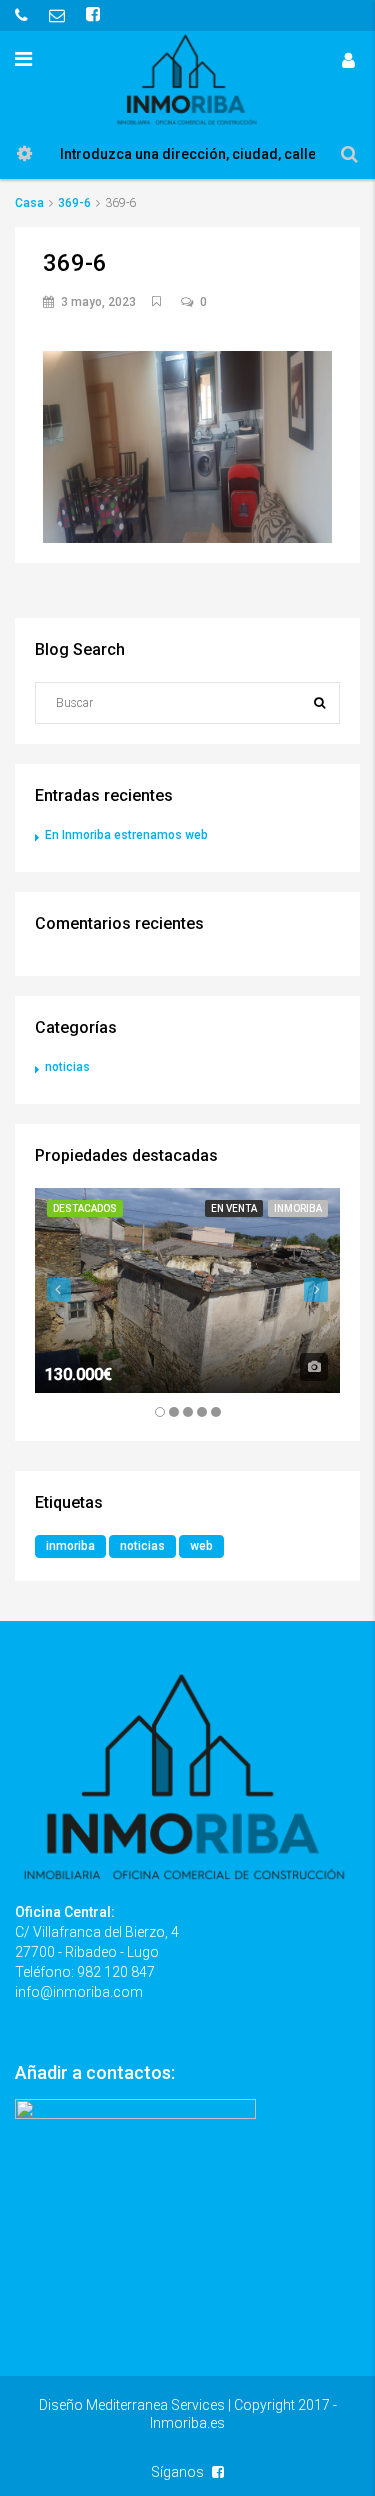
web (201, 1546)
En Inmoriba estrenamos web (126, 835)
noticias (67, 1067)
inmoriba (70, 1546)
